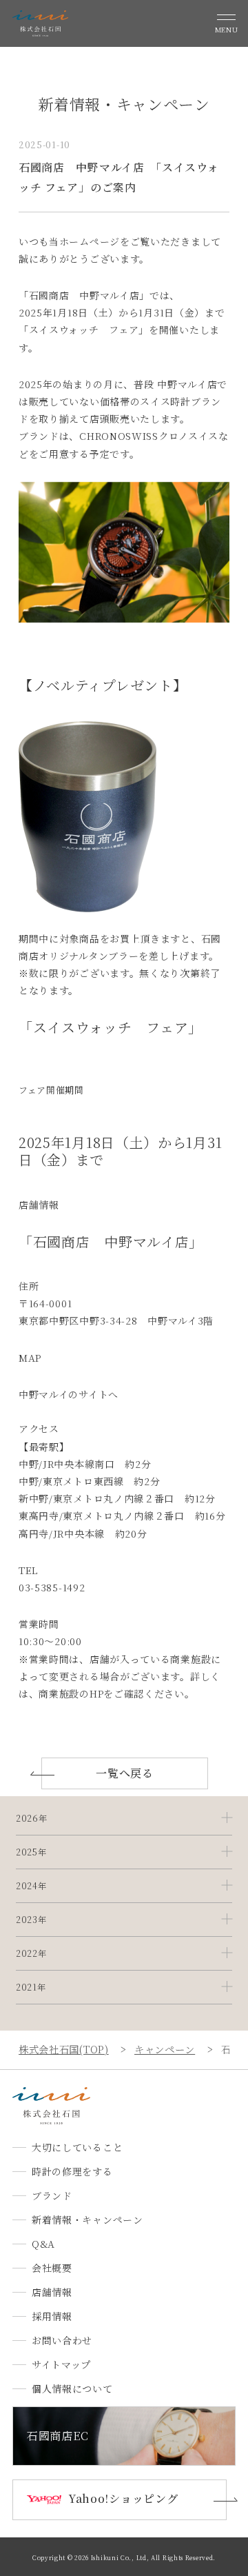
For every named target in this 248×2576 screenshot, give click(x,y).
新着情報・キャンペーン (87, 2220)
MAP (30, 1358)
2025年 (31, 1852)
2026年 (32, 1818)
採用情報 (52, 2316)
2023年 (31, 1920)
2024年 (31, 1886)
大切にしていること (77, 2147)
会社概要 (52, 2268)
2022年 (31, 1953)
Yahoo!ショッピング (123, 2498)
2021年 (31, 1987)
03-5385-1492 (52, 1587)
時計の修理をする (72, 2171)
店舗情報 (52, 2292)
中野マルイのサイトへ (69, 1394)
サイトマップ (61, 2364)
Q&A (43, 2244)
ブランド (52, 2195)
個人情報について (72, 2388)
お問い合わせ (62, 2340)
